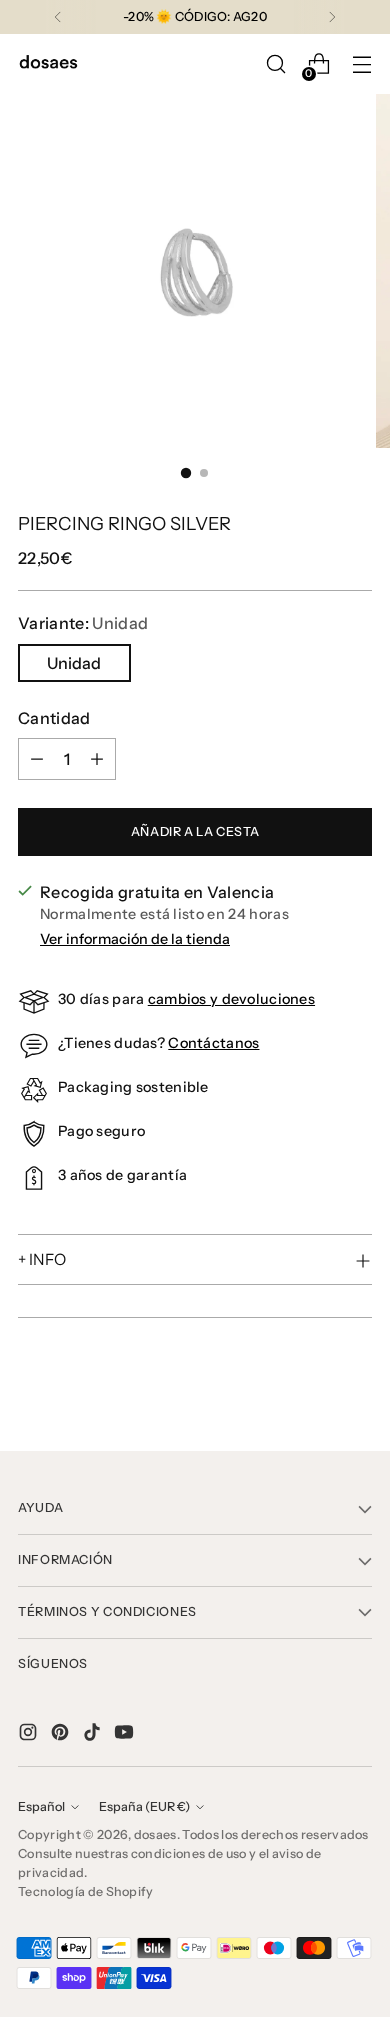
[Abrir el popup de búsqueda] (275, 64)
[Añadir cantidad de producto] (97, 759)
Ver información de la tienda (135, 939)
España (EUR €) (144, 1806)
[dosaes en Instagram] (30, 1735)
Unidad (74, 663)
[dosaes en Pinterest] (62, 1735)
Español (41, 1806)
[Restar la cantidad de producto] (37, 759)
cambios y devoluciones (231, 999)
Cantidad (54, 718)
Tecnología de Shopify (86, 1891)
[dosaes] (48, 64)
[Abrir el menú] (361, 64)
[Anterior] (58, 17)
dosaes (155, 1834)
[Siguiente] (332, 17)
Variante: (83, 623)
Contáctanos (213, 1043)
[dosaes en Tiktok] (94, 1735)
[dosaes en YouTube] (126, 1735)
